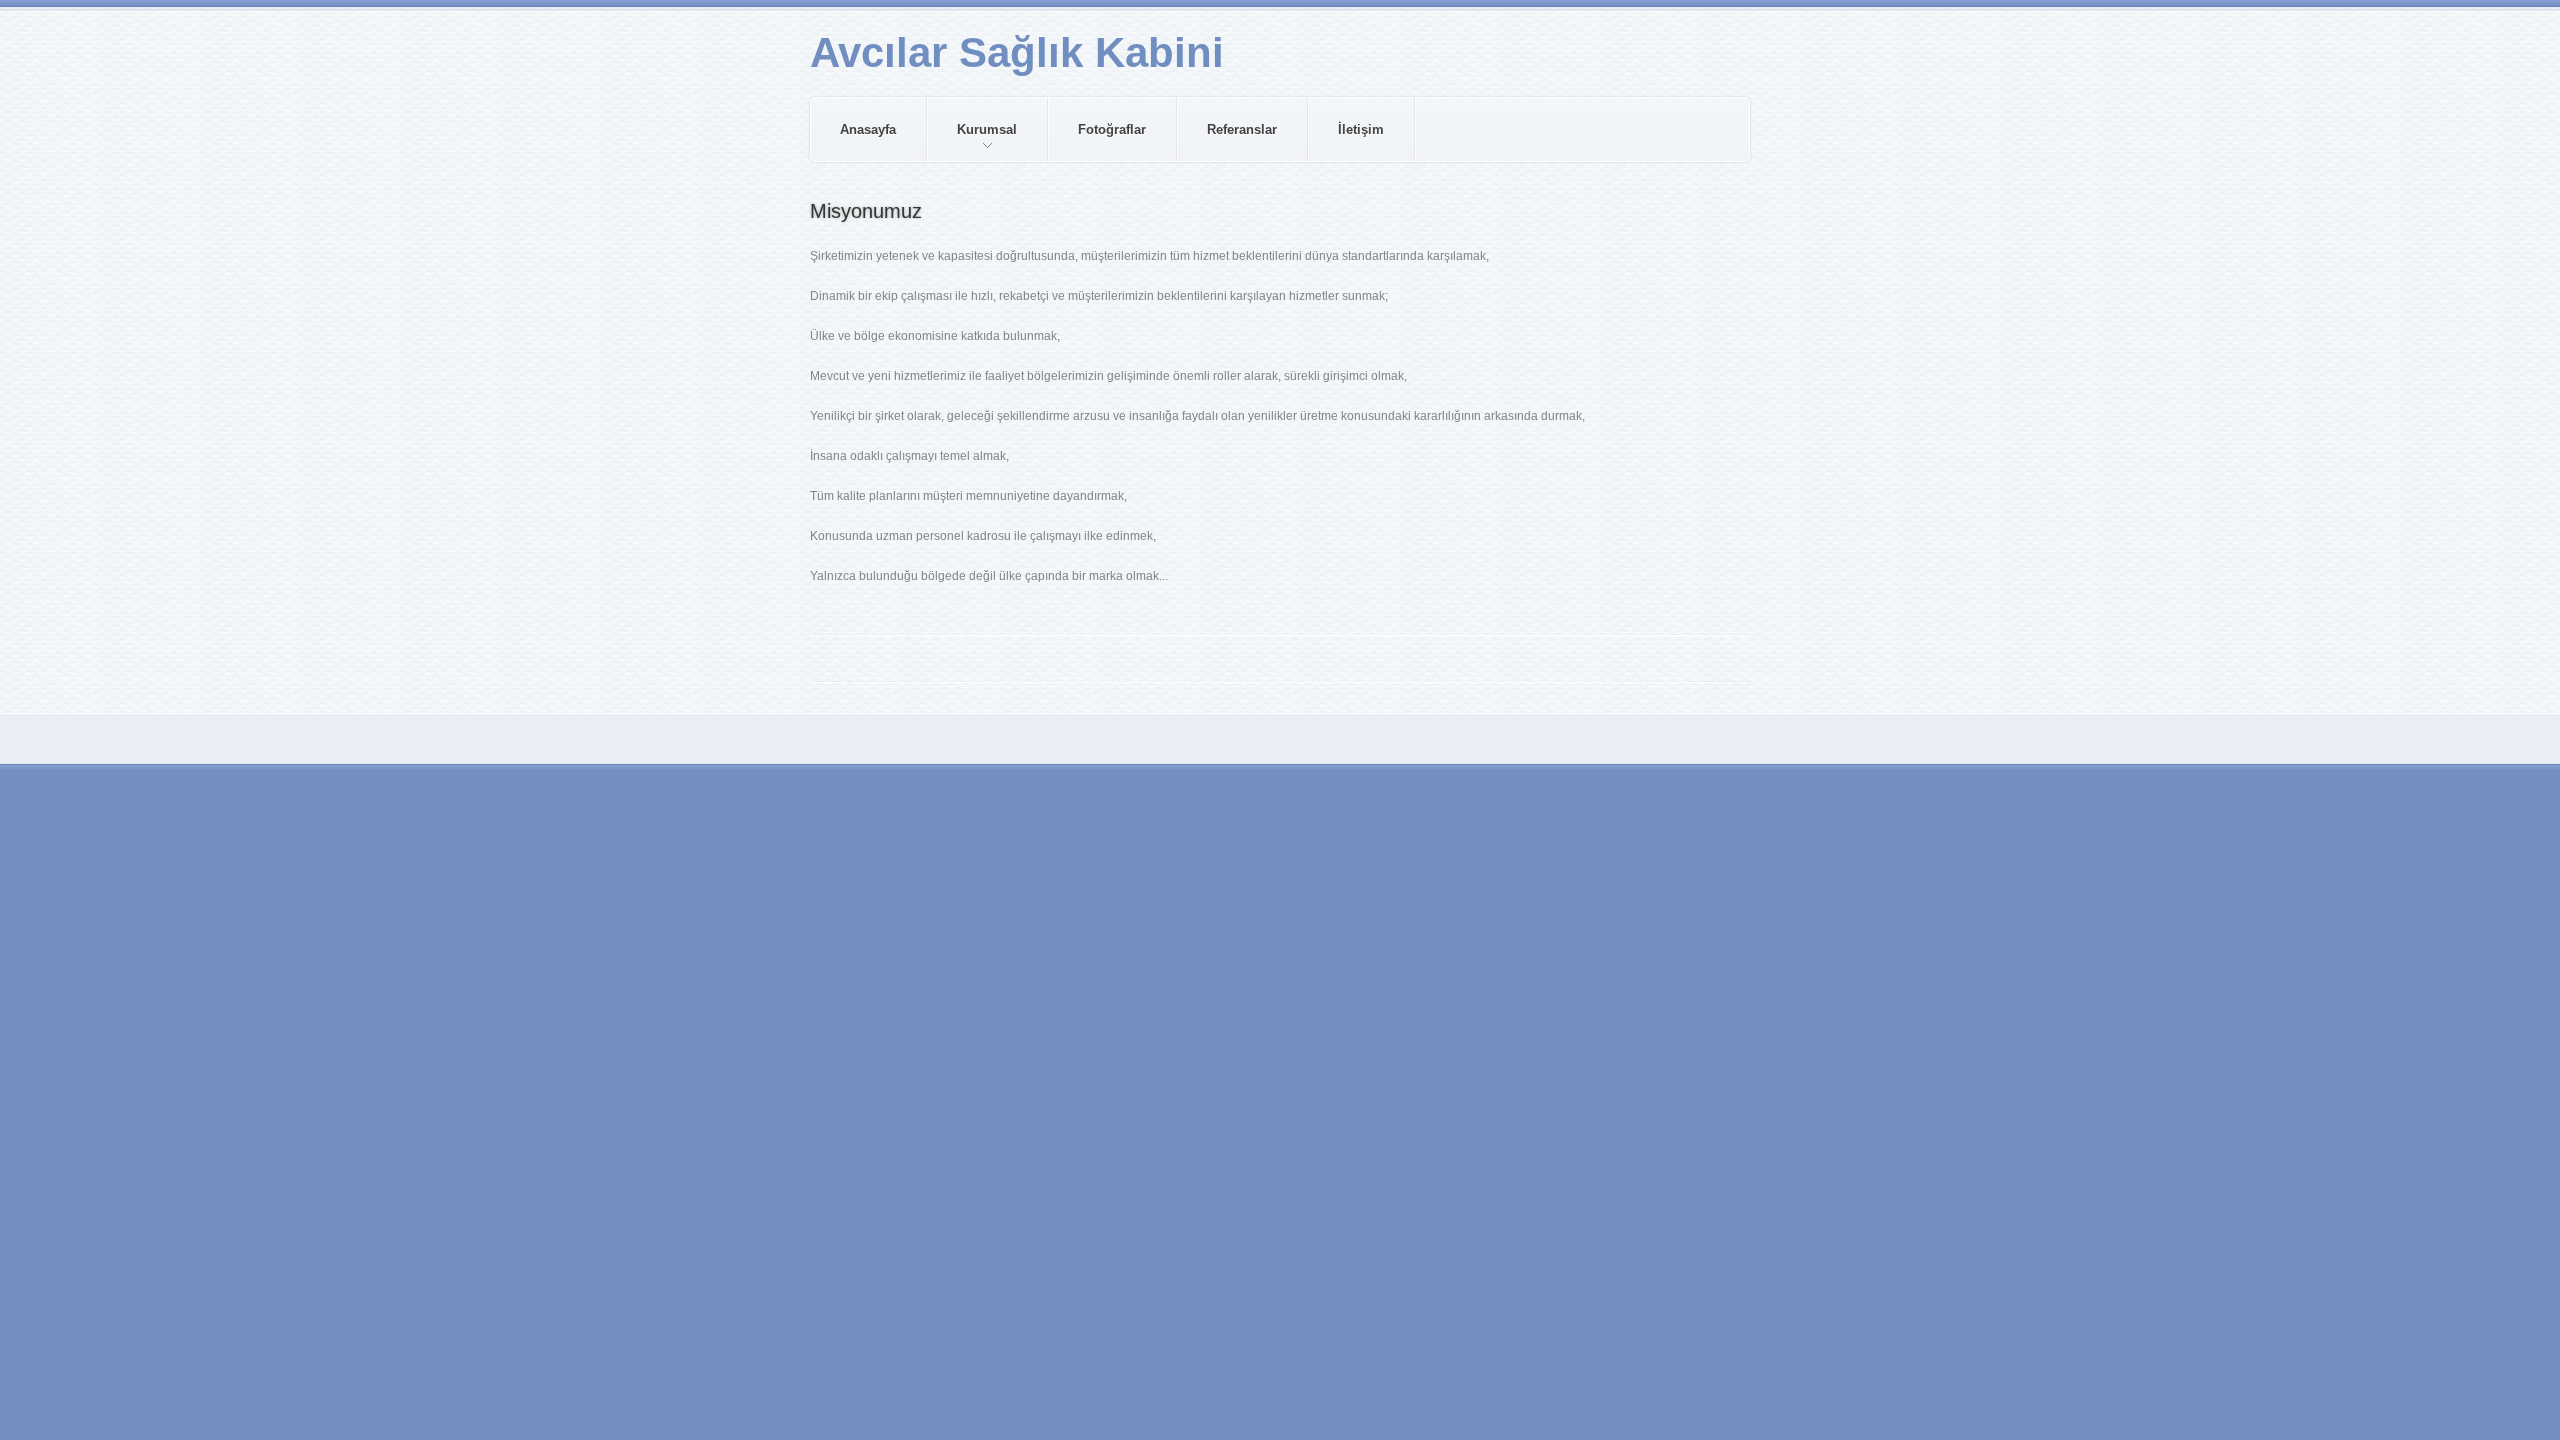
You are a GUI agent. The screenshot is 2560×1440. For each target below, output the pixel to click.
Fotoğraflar (1112, 129)
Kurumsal (972, 141)
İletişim (1361, 129)
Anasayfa (868, 129)
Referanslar (1242, 129)
